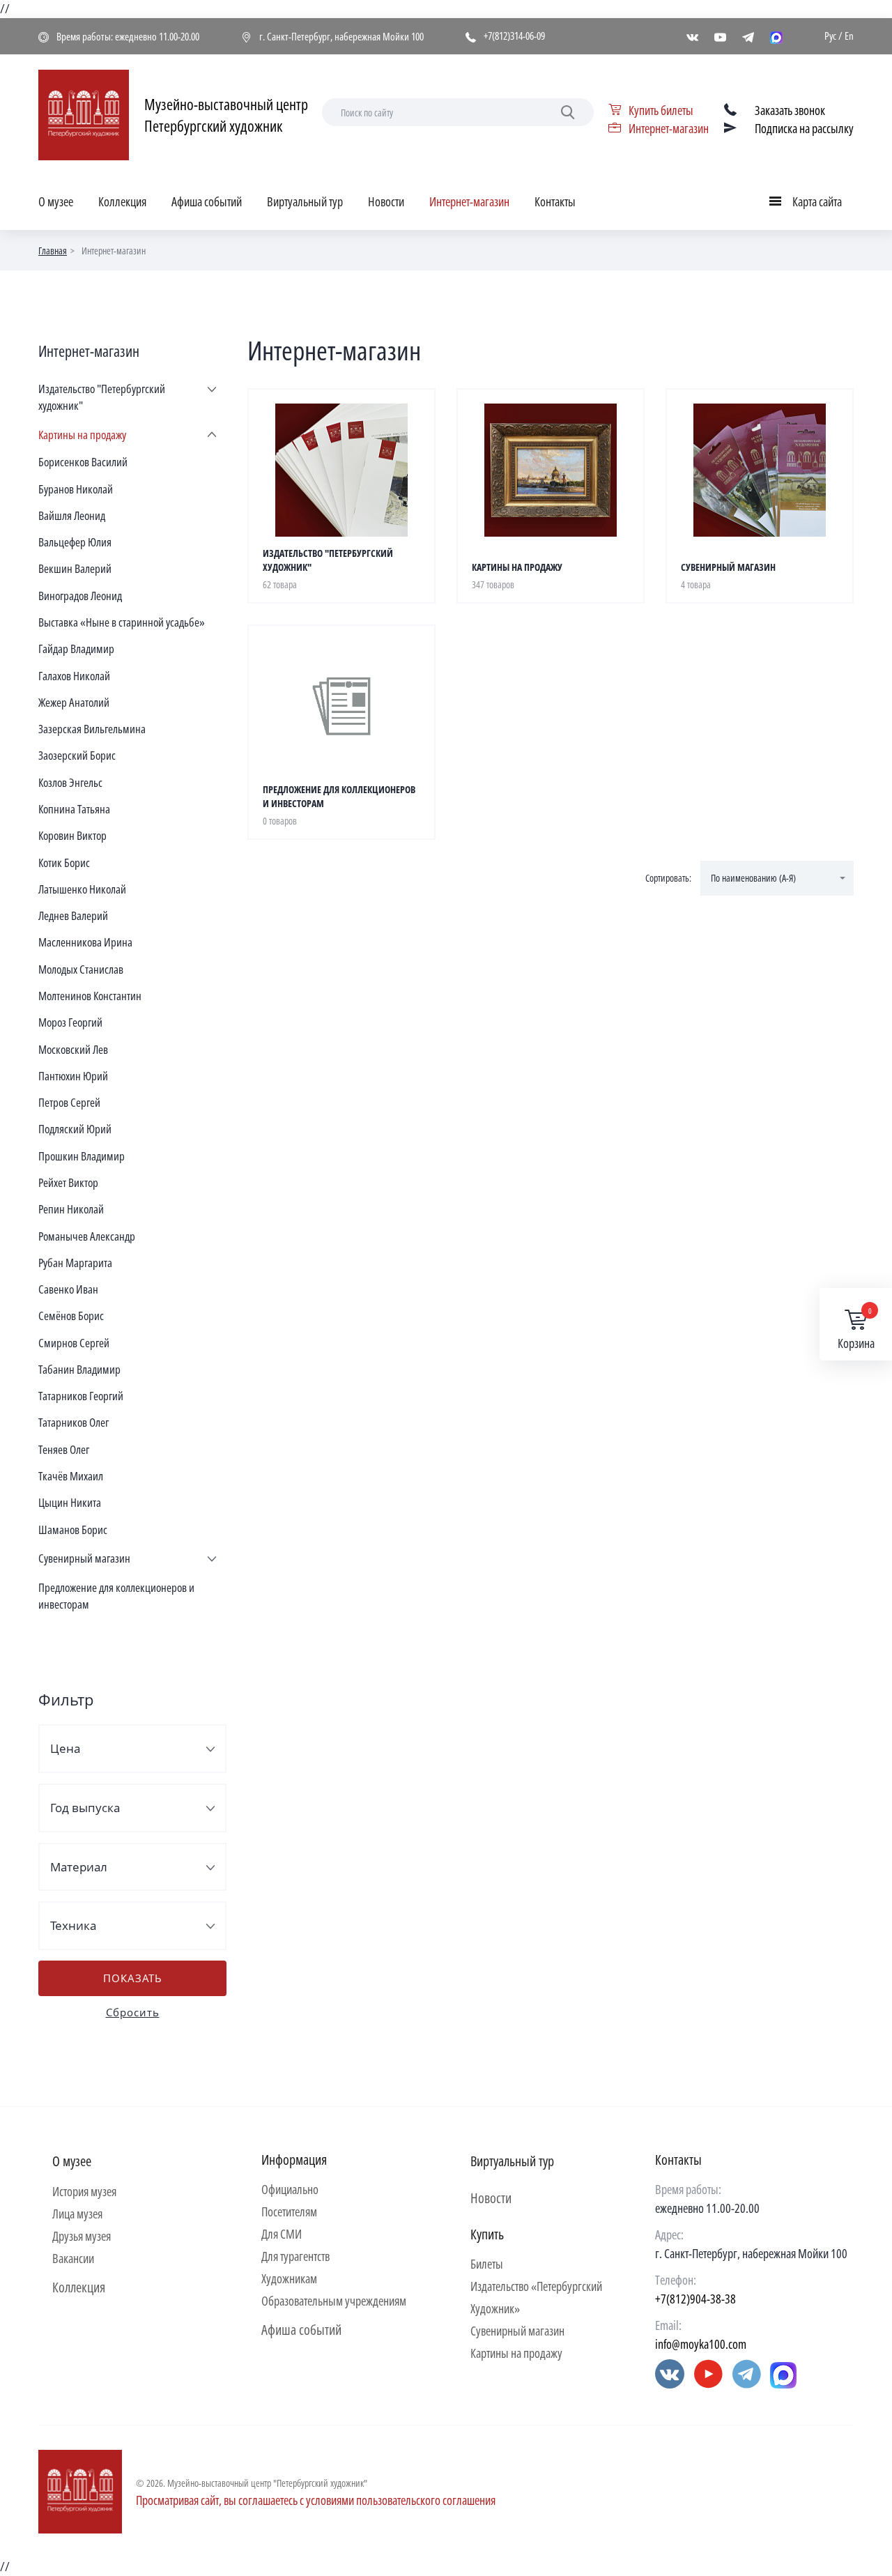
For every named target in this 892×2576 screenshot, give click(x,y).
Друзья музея (82, 2236)
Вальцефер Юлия (75, 542)
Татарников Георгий (81, 1396)
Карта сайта (809, 204)
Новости (386, 201)
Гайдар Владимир (76, 649)
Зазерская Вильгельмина (92, 729)
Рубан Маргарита (75, 1263)
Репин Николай (71, 1209)
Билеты (487, 2264)
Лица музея (77, 2214)
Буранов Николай (76, 489)
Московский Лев (73, 1049)
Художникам (289, 2278)
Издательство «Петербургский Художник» (536, 2297)
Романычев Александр (87, 1236)
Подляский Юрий (75, 1129)
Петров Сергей (69, 1102)
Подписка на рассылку (804, 128)
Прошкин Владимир (82, 1156)
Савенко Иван (68, 1289)
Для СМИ (282, 2234)
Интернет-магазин (669, 128)
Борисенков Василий (83, 462)
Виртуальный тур (305, 201)
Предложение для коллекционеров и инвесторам (116, 1596)
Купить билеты (661, 110)
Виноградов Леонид (80, 596)
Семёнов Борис (71, 1316)
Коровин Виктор (72, 835)
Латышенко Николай (82, 889)
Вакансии (73, 2258)
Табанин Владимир (79, 1369)
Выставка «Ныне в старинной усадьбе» (122, 622)
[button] (777, 878)
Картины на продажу (82, 435)
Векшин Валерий (75, 568)
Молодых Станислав (81, 969)
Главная (53, 251)
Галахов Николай (74, 676)
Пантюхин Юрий (73, 1076)
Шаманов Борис (73, 1529)
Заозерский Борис (77, 755)
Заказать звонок (790, 110)
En (849, 36)
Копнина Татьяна (74, 809)
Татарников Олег (74, 1422)
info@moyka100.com (701, 2344)
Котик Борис (64, 863)
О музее (56, 201)
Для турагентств (295, 2256)
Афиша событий (207, 201)
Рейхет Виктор (68, 1182)
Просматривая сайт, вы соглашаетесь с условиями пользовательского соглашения (316, 2500)
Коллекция (122, 201)
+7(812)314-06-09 (514, 36)
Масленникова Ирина (85, 942)
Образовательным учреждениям (334, 2301)
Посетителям (289, 2211)
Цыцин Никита (70, 1502)
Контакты (555, 201)
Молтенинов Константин (90, 996)
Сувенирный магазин (84, 1558)
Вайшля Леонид (72, 515)
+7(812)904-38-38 (695, 2299)
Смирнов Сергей (74, 1343)
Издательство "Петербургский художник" (102, 397)
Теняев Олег (64, 1449)
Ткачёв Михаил (71, 1476)
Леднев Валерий (73, 915)
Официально (290, 2189)
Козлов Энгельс (70, 782)
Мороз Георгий (70, 1022)
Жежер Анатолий (74, 702)
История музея (84, 2191)
